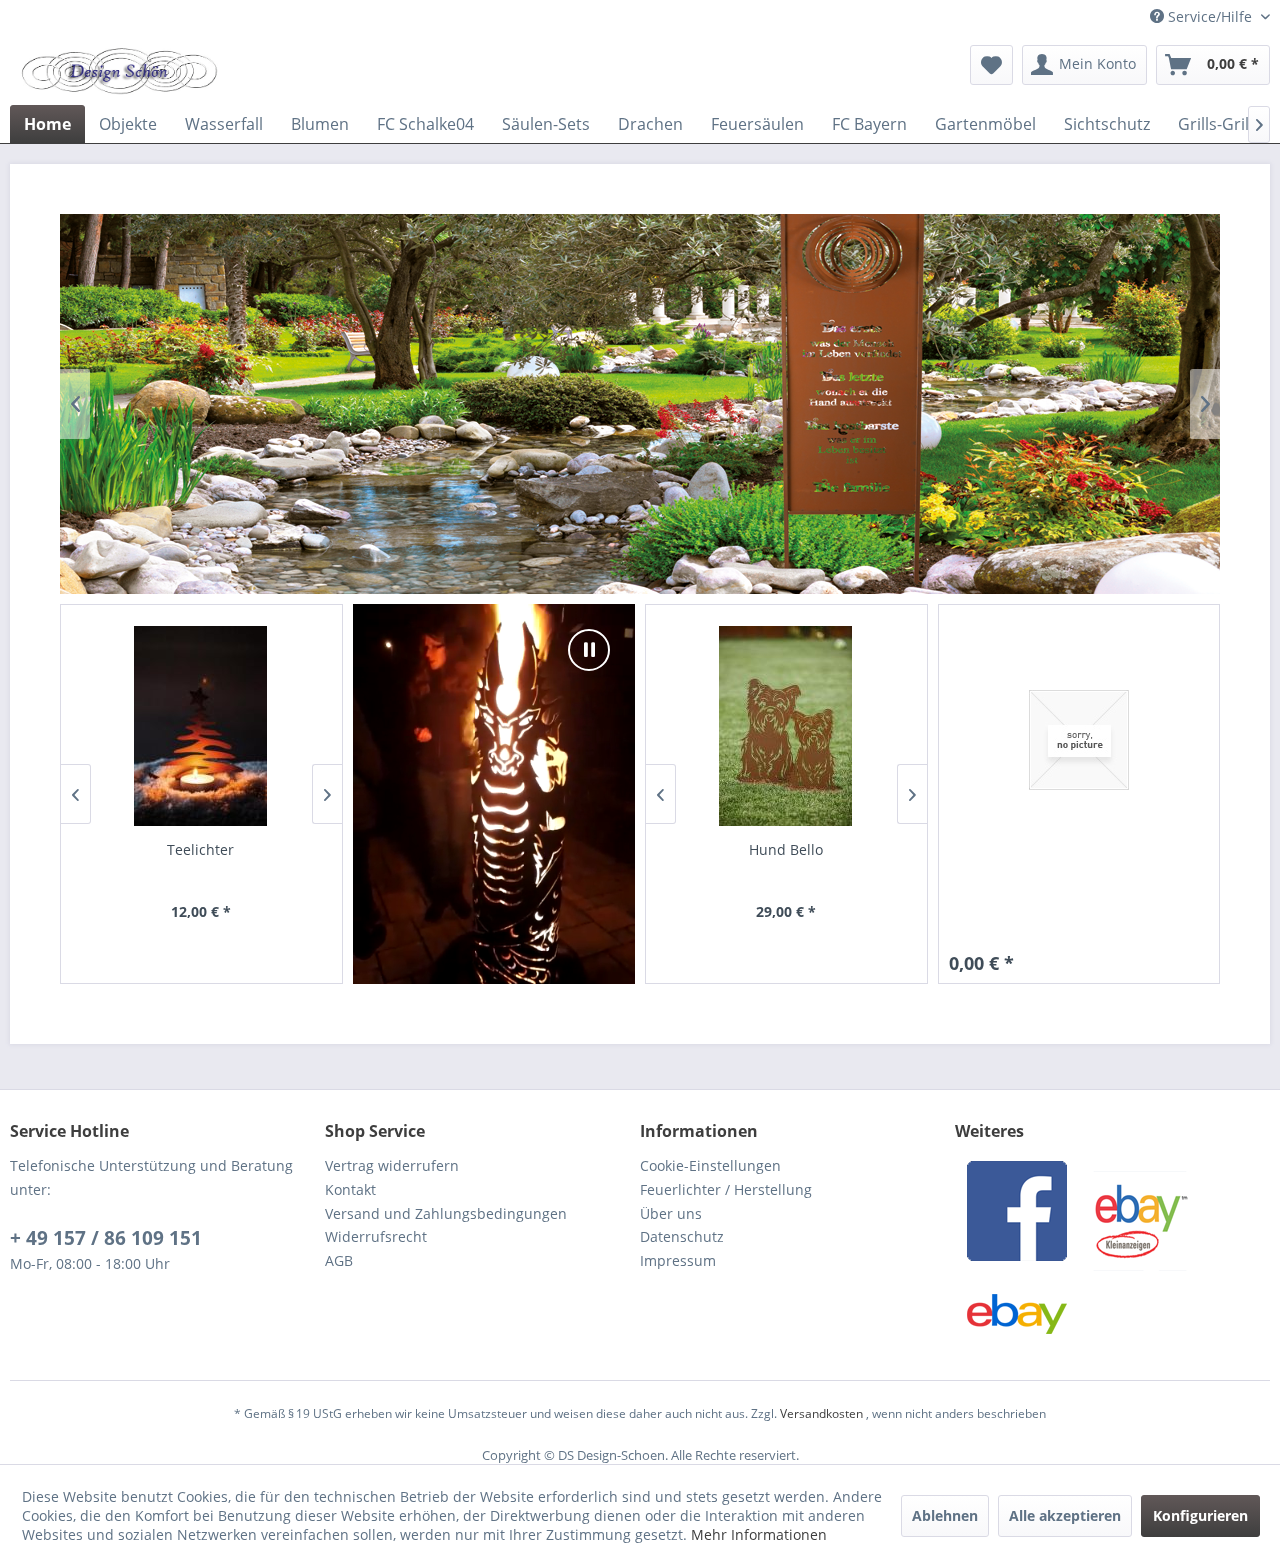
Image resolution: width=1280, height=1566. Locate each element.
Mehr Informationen (759, 1534)
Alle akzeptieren (1065, 1515)
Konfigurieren (1200, 1515)
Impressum (678, 1260)
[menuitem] (991, 65)
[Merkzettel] (991, 65)
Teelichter (200, 849)
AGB (339, 1260)
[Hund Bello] (786, 726)
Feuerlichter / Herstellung (726, 1189)
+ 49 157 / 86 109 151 (106, 1238)
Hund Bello (786, 849)
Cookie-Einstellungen (710, 1165)
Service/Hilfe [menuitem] (1210, 16)
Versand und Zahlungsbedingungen (446, 1213)
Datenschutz (682, 1236)
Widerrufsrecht (376, 1236)
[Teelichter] (201, 726)
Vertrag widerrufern (392, 1165)
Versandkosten (821, 1413)
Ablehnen (945, 1515)
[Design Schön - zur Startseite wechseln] (119, 70)
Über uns (671, 1213)
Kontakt (350, 1189)
